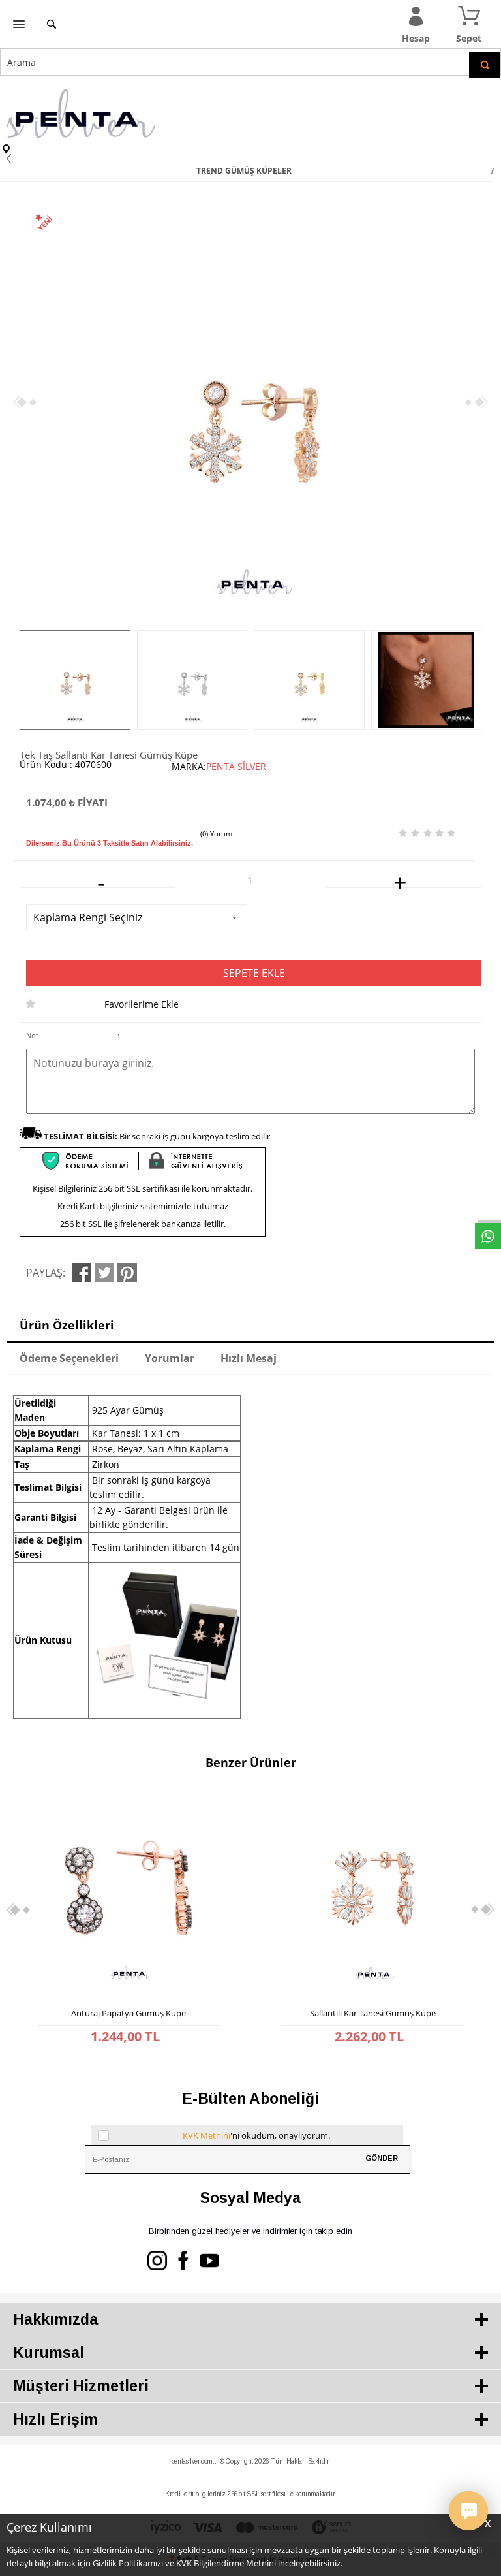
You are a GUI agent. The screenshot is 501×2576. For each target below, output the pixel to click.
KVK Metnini (206, 2135)
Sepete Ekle (254, 973)
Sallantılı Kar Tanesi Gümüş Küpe (373, 2013)
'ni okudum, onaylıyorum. (256, 2135)
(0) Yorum (216, 834)
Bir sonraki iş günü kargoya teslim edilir (157, 1136)
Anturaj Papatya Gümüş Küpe (129, 2013)
